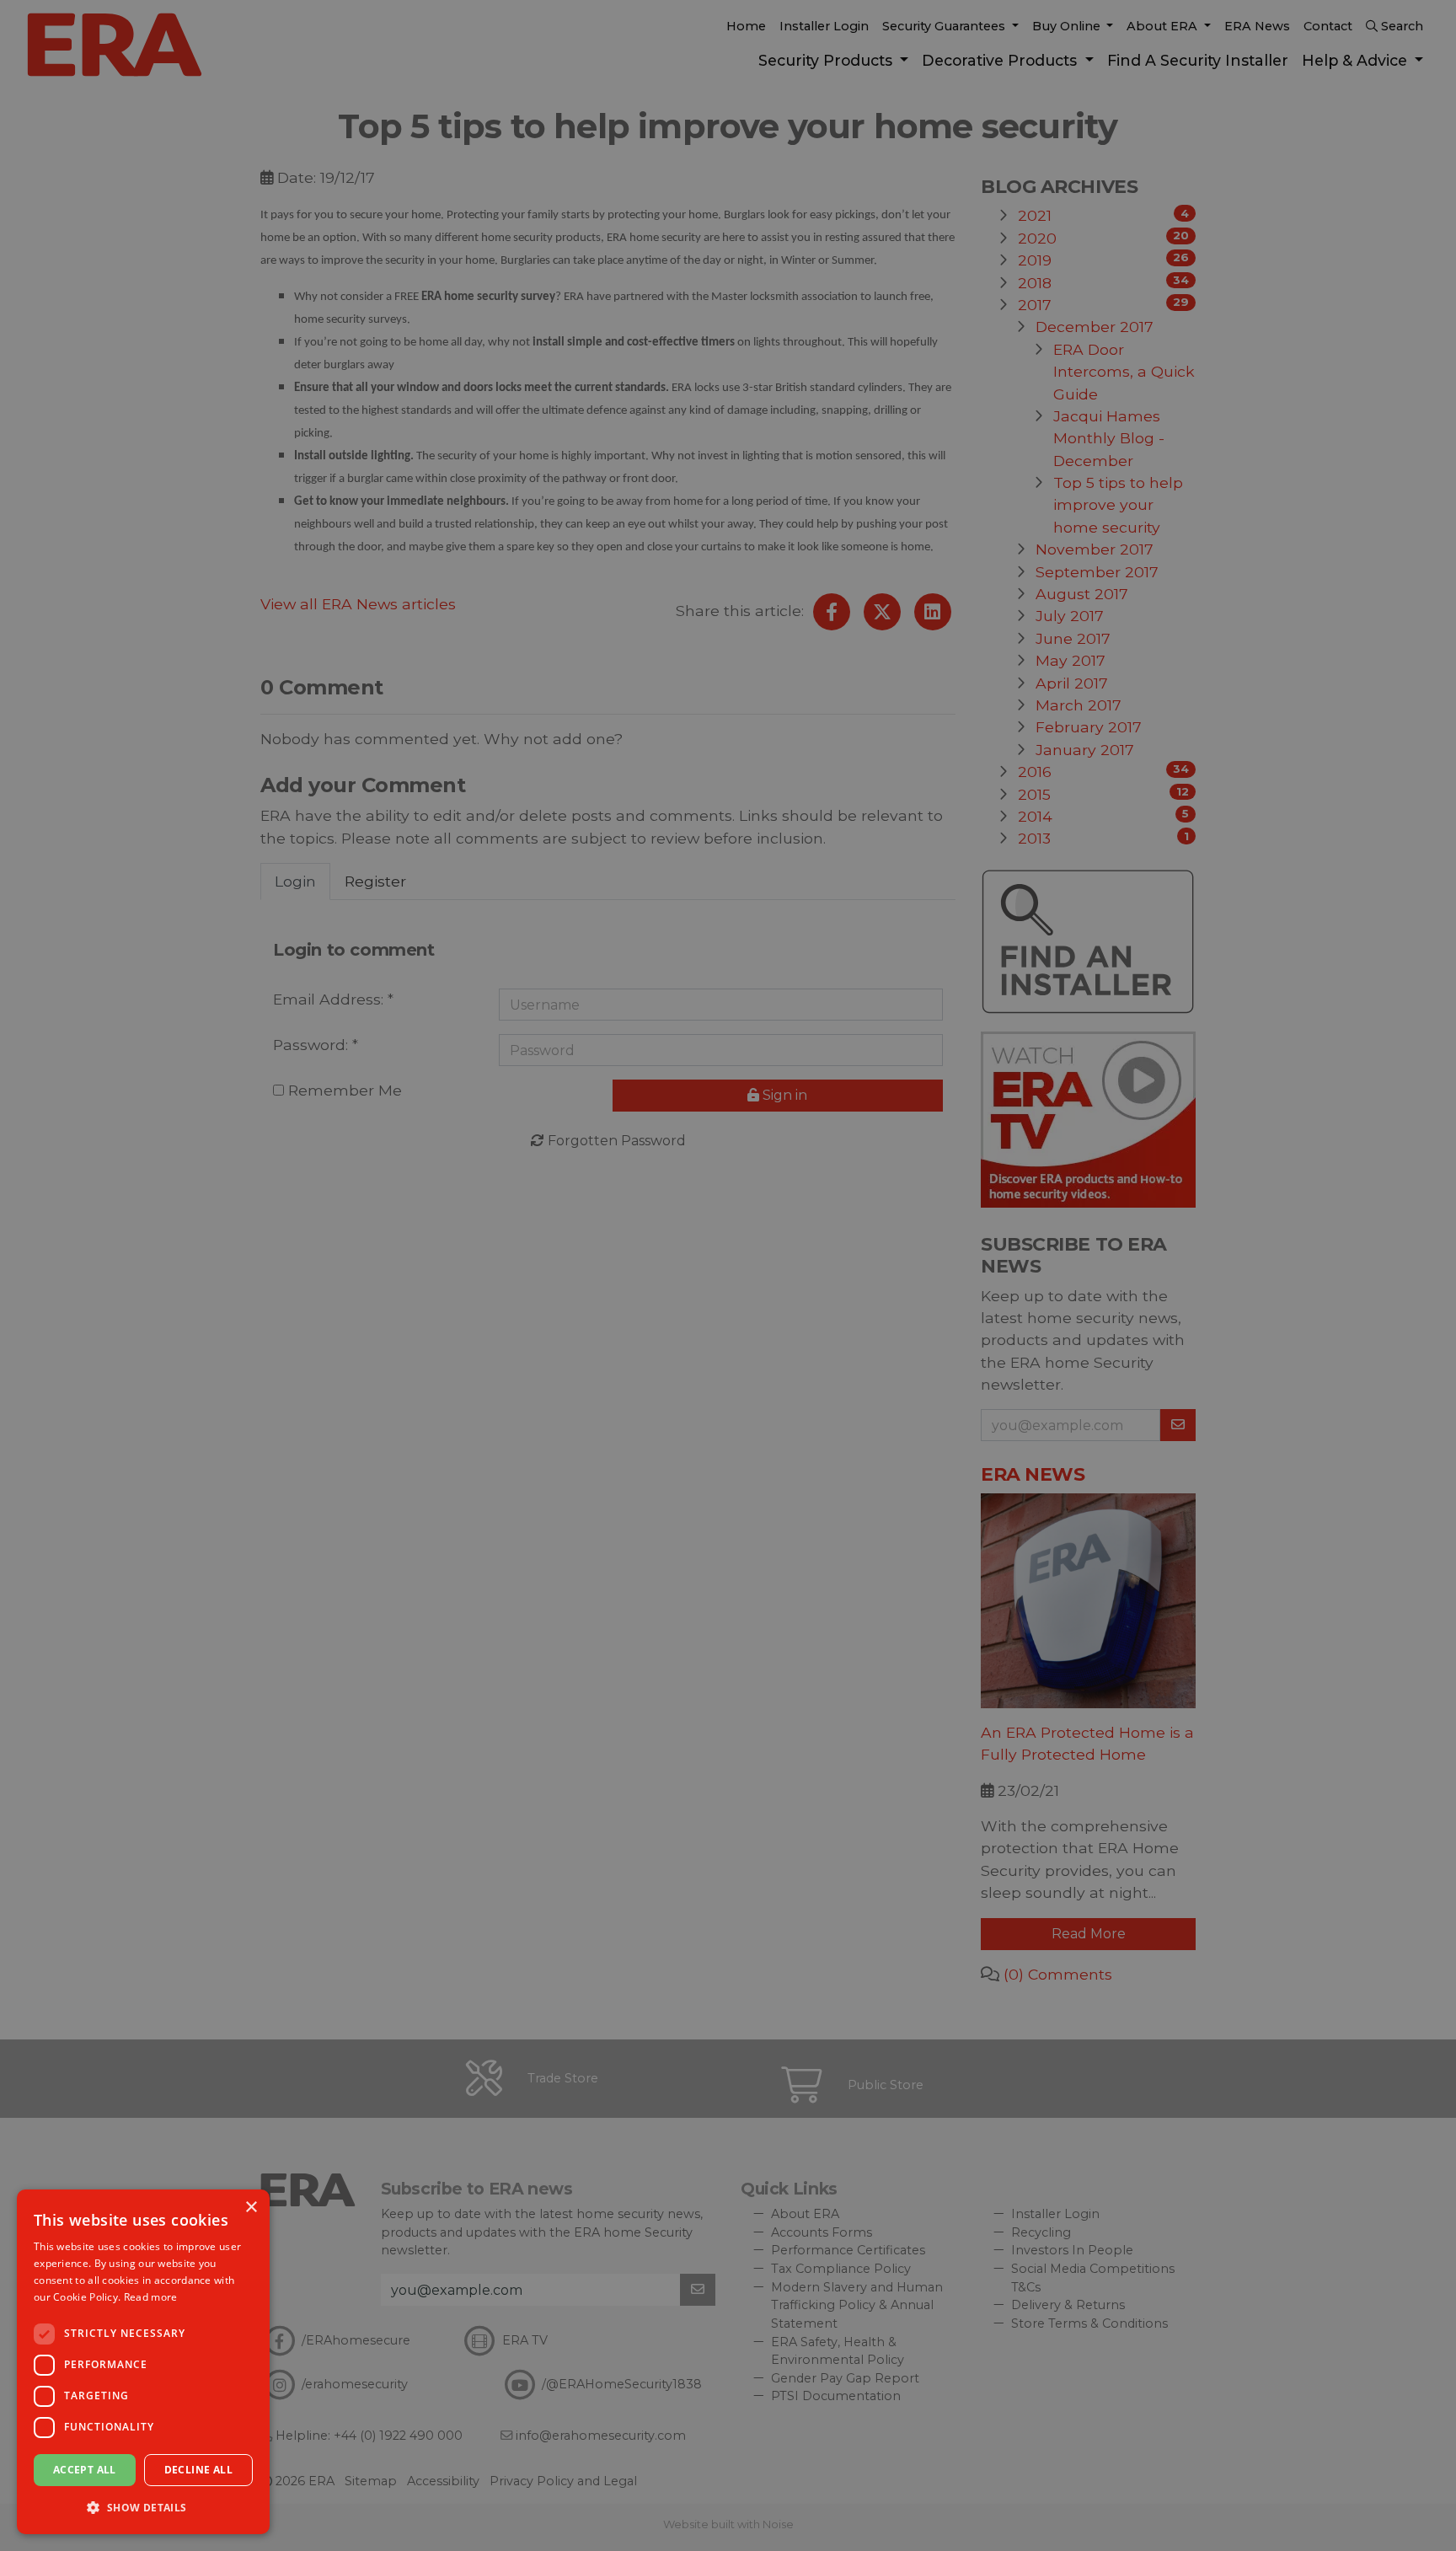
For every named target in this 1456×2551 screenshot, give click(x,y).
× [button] (251, 2208)
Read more (151, 2297)
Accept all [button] (85, 2470)
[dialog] (143, 2362)
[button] (143, 2507)
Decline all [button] (198, 2470)
